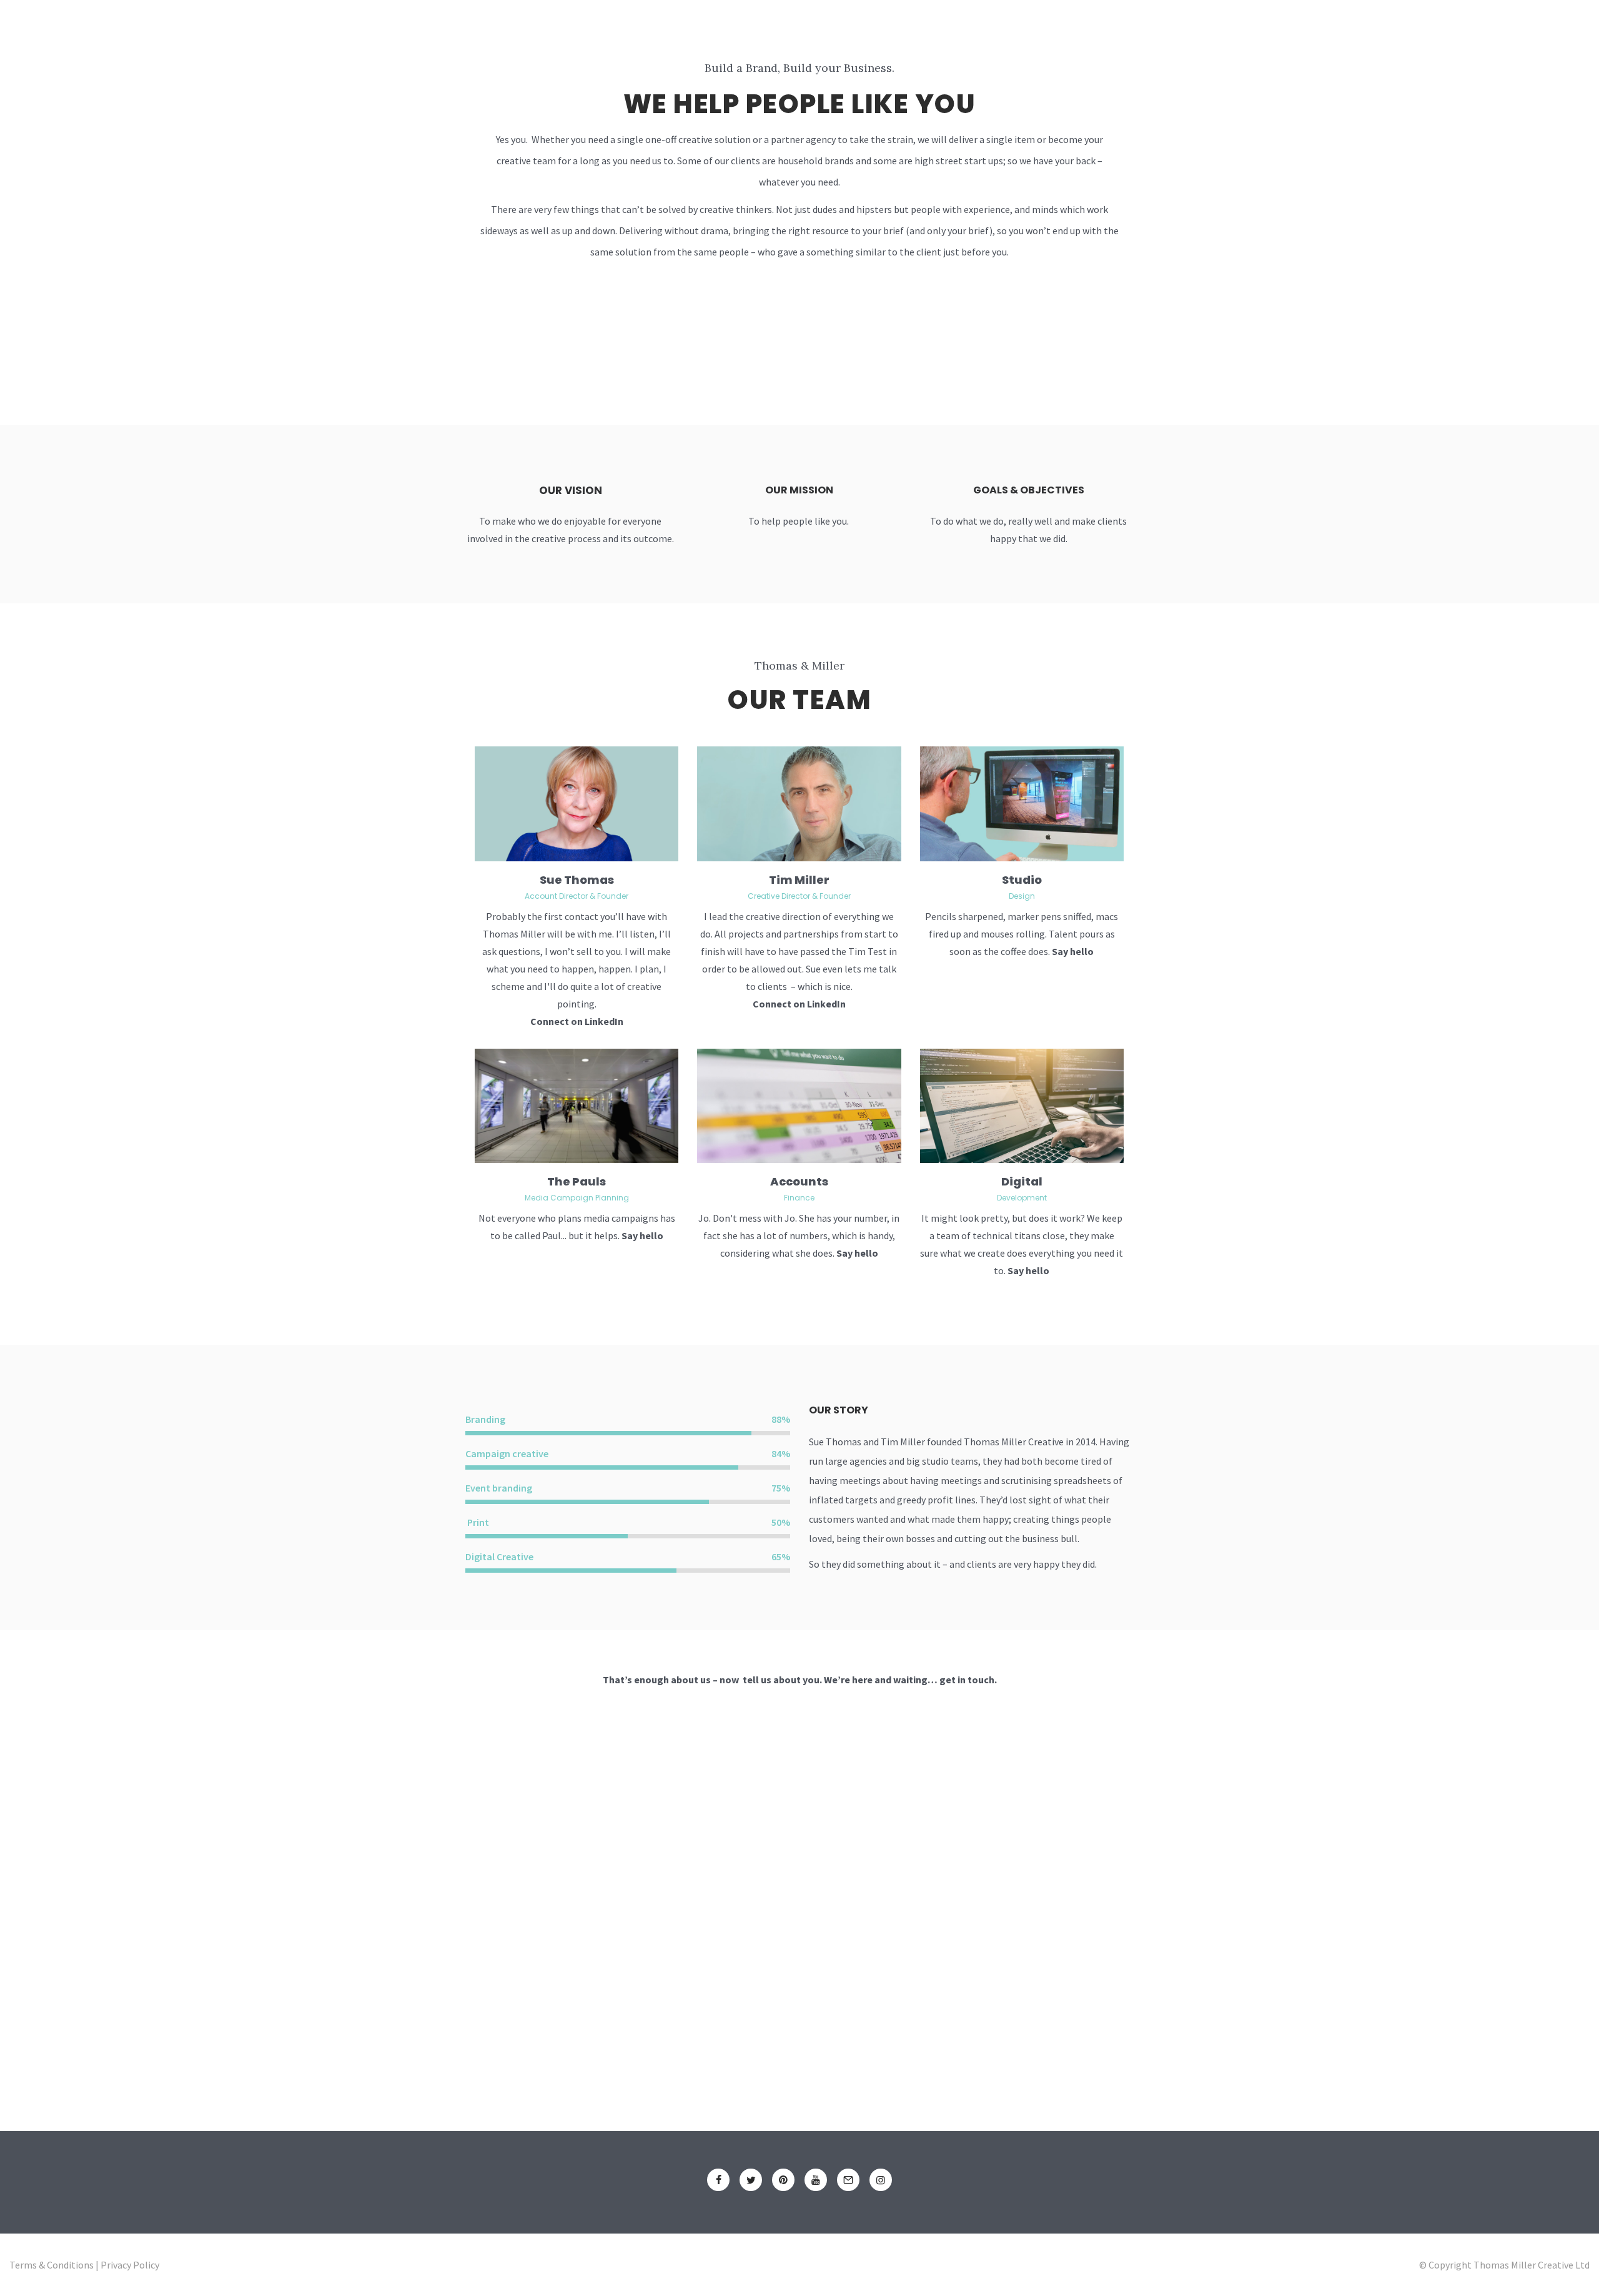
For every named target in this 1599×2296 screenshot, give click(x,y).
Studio (1022, 880)
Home (619, 29)
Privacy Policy (130, 2265)
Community (924, 29)
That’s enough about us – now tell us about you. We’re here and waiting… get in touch (799, 1680)
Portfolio (745, 29)
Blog (993, 29)
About (676, 29)
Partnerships (833, 29)
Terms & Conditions (52, 2265)
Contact (1057, 29)
